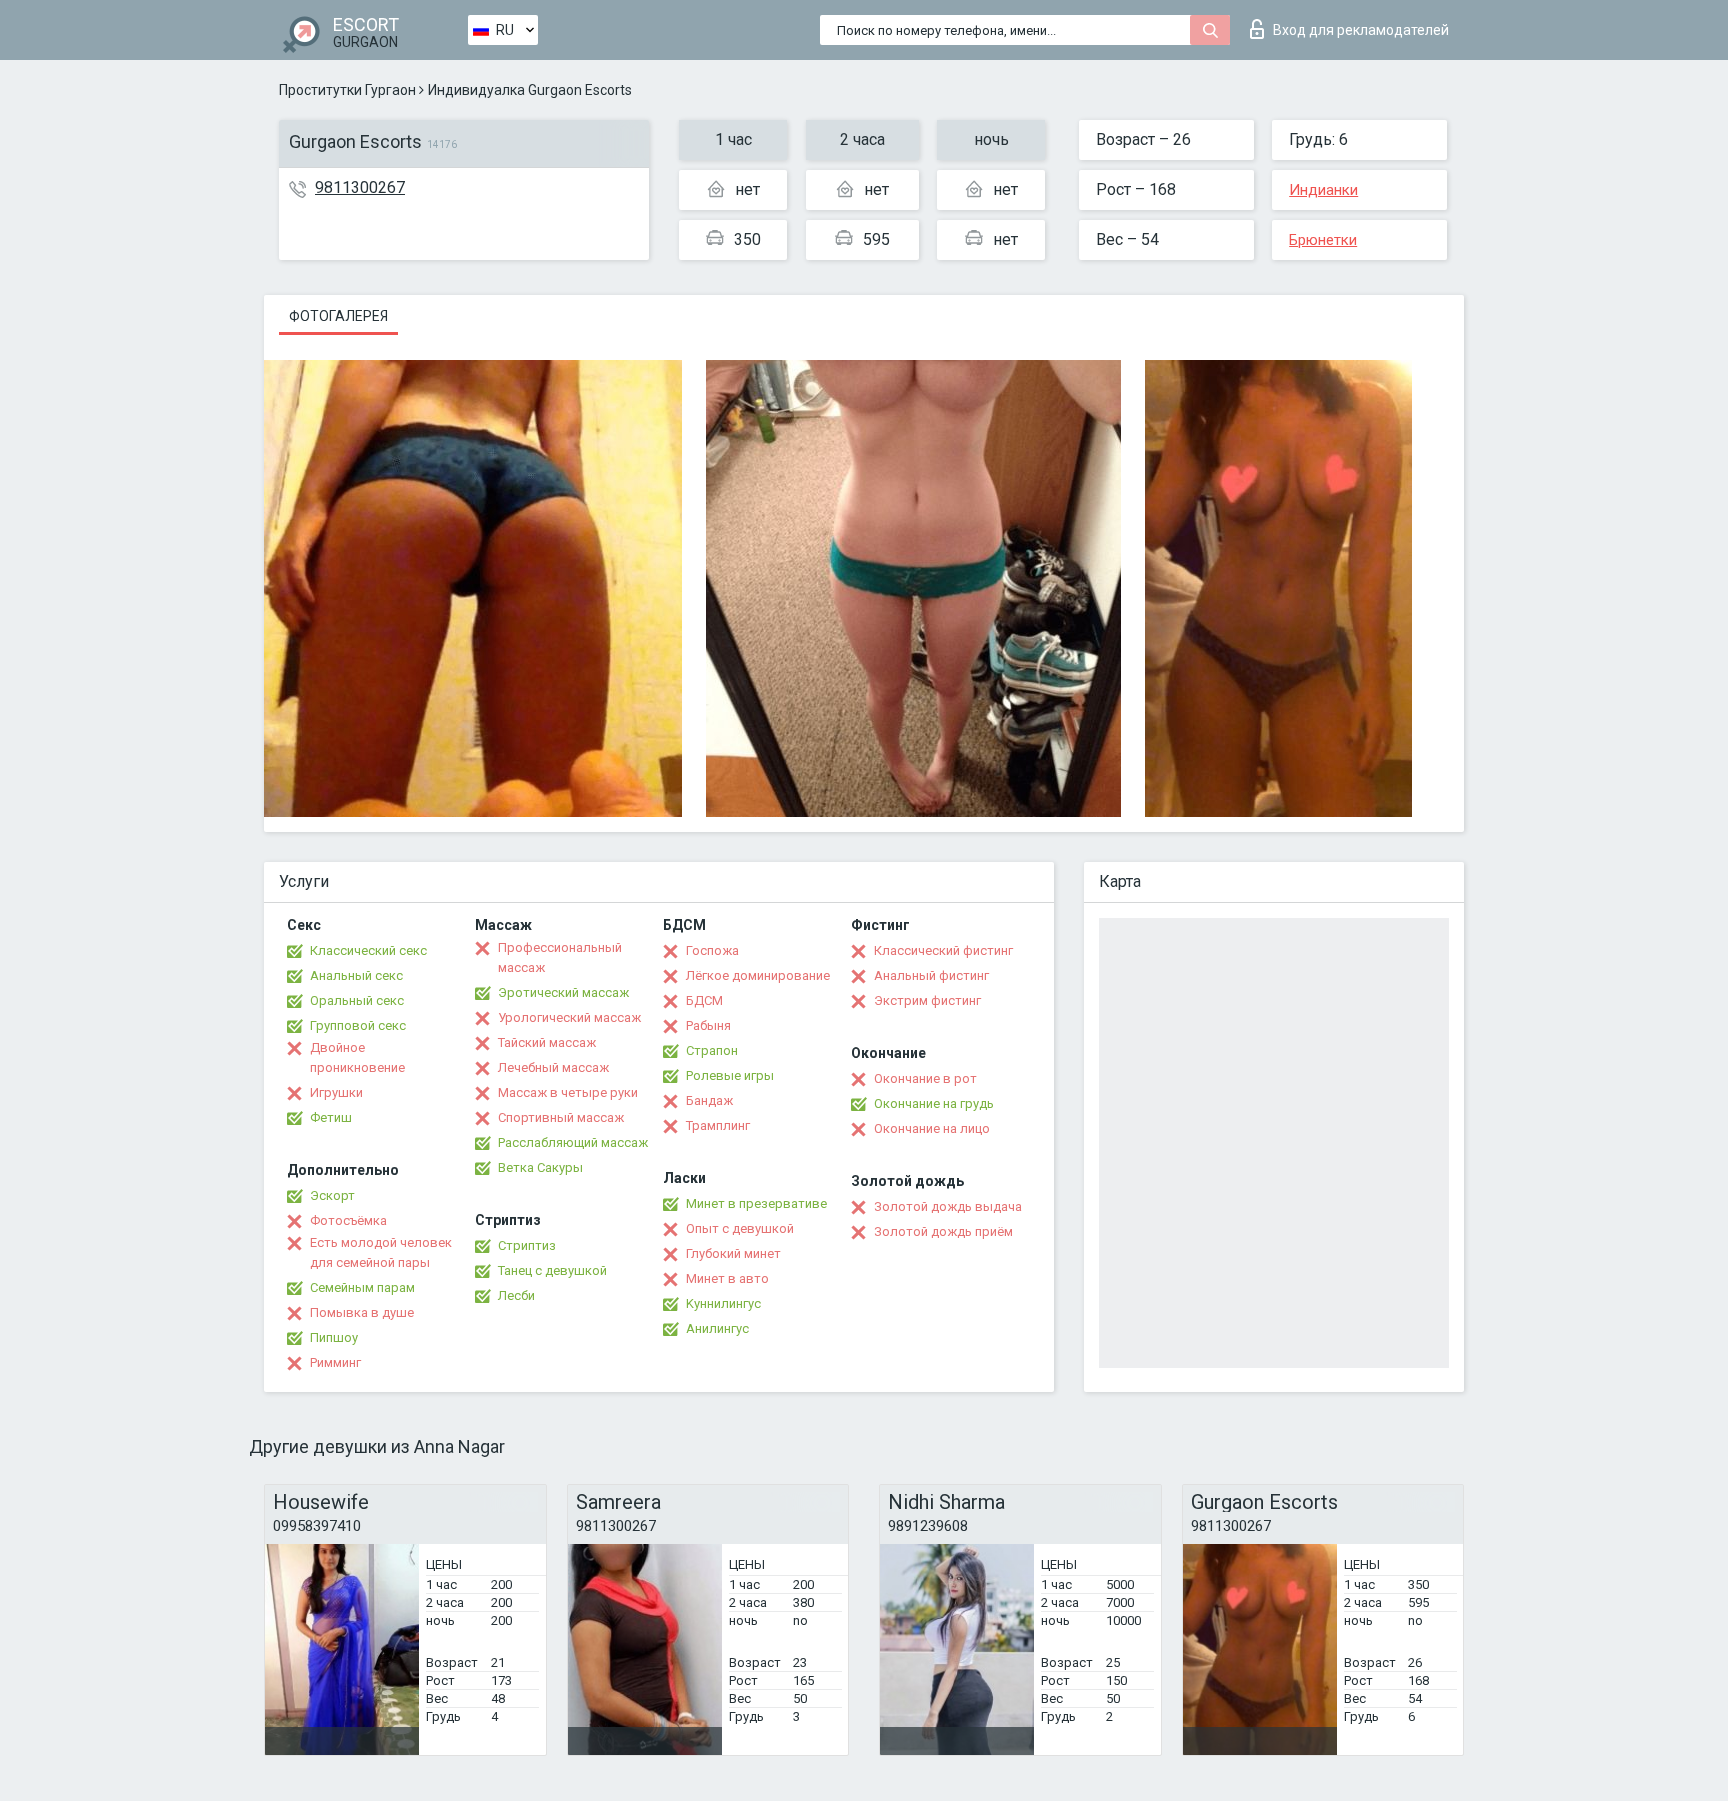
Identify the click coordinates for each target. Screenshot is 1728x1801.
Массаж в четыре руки (568, 1092)
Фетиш (331, 1117)
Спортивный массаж (561, 1117)
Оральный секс (357, 1000)
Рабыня (708, 1025)
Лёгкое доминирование (758, 975)
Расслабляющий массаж (573, 1142)
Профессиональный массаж (560, 957)
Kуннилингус (723, 1303)
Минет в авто (727, 1278)
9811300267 (360, 187)
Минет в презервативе (756, 1203)
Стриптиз (527, 1245)
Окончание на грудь (934, 1103)
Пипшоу (334, 1337)
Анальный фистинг (931, 975)
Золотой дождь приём (943, 1231)
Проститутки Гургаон (347, 90)
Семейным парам (362, 1287)
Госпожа (712, 950)
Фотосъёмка (348, 1220)
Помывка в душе (362, 1312)
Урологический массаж (569, 1017)
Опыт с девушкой (740, 1228)
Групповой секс (358, 1025)
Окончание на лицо (932, 1128)
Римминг (335, 1362)
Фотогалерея (338, 316)
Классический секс (368, 950)
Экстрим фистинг (927, 1000)
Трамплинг (718, 1125)
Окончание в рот (925, 1078)
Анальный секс (356, 975)
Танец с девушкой (552, 1270)
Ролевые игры (730, 1075)
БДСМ (704, 1000)
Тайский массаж (547, 1042)
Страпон (712, 1050)
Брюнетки (1323, 240)
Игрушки (336, 1092)
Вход (1361, 30)
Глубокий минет (733, 1253)
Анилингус (717, 1328)
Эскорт (332, 1195)
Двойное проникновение (357, 1057)
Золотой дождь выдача (948, 1206)
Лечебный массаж (553, 1067)
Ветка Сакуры (540, 1167)
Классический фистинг (943, 950)
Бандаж (709, 1100)
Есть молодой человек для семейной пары (381, 1252)
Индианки (1323, 190)
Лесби (516, 1295)
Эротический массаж (563, 992)
